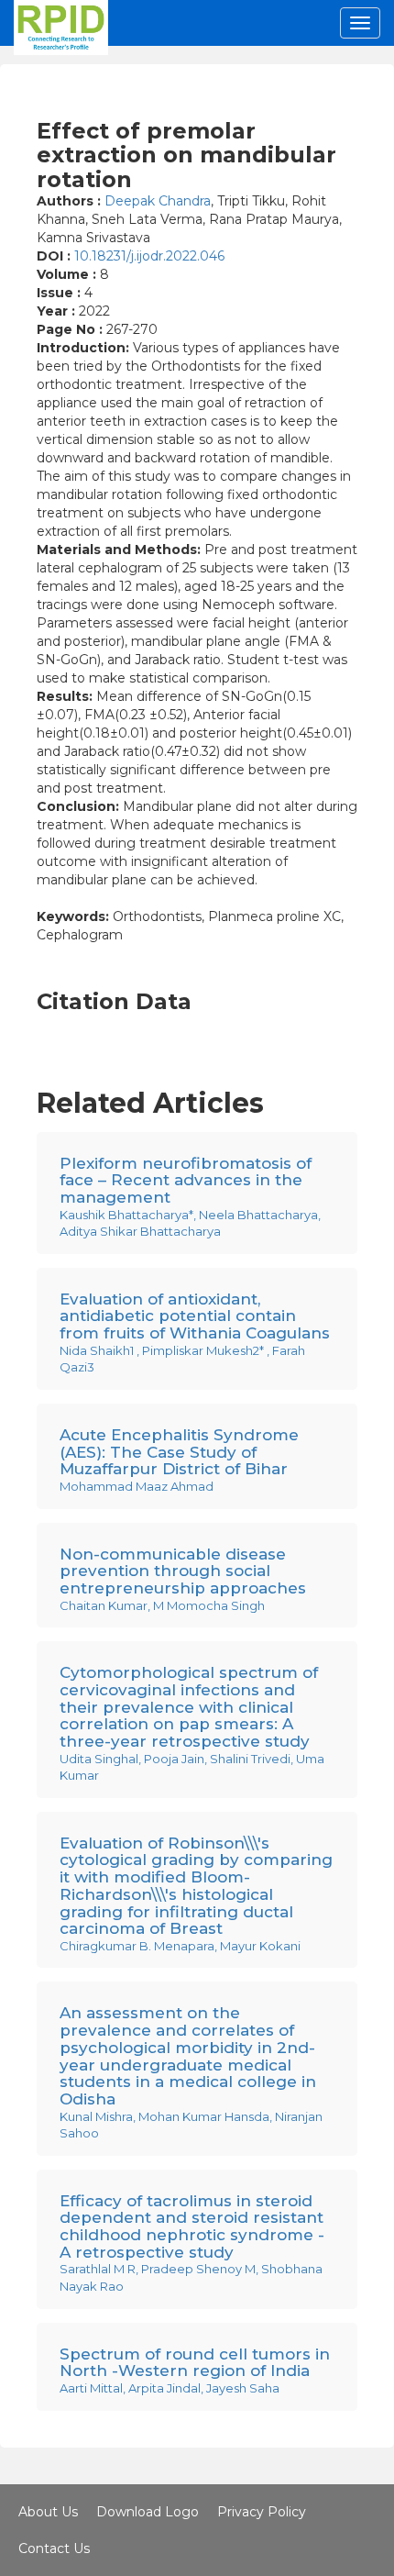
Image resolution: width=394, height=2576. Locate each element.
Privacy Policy (262, 2512)
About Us (48, 2512)
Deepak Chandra (158, 201)
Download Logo (148, 2512)
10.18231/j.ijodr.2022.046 (149, 256)
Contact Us (54, 2548)
